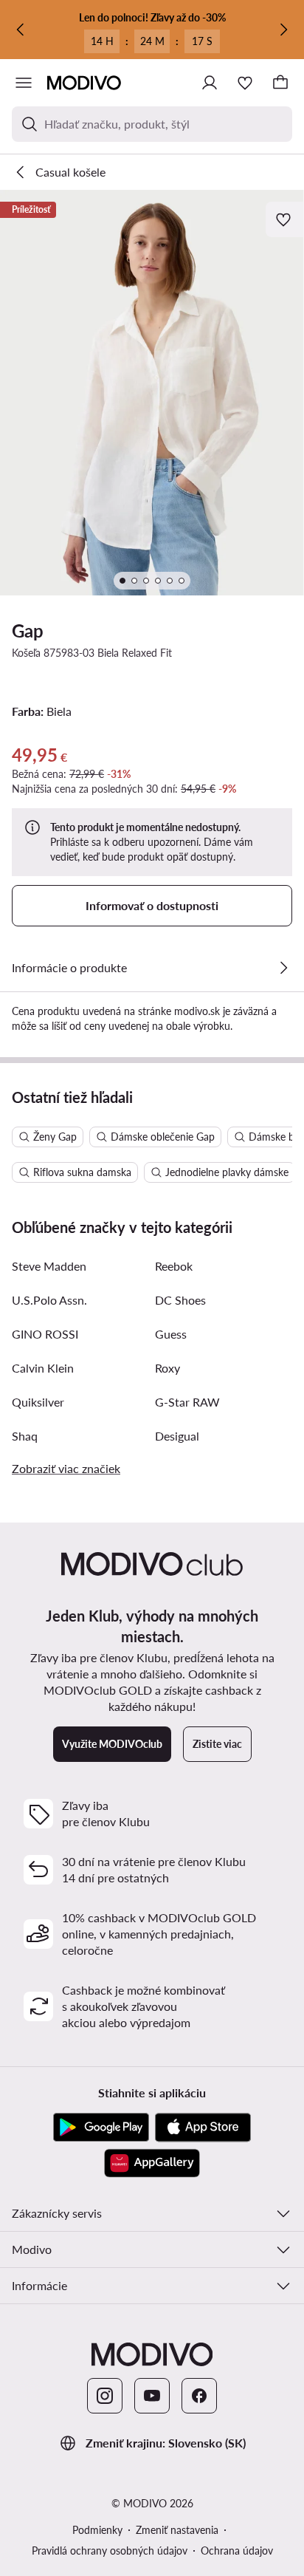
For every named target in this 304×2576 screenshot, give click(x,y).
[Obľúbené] (245, 83)
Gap (28, 631)
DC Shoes (180, 1300)
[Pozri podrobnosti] (283, 968)
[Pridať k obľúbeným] (285, 219)
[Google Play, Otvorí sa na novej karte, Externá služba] (101, 2128)
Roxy (167, 1368)
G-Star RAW (187, 1402)
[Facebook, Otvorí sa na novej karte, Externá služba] (199, 2396)
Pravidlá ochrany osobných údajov (110, 2551)
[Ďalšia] (283, 30)
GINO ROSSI (45, 1334)
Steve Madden (49, 1266)
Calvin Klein (43, 1368)
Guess (171, 1334)
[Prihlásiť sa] (210, 83)
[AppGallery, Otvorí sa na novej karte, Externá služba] (152, 2163)
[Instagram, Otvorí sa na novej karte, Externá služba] (105, 2396)
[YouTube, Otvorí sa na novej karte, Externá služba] (152, 2396)
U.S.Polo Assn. (49, 1300)
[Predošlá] (21, 30)
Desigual (177, 1436)
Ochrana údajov (237, 2551)
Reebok (174, 1266)
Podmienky (97, 2530)
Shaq (25, 1436)
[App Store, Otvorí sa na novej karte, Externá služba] (203, 2128)
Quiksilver (38, 1402)
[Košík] (280, 83)
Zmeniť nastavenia (177, 2530)
